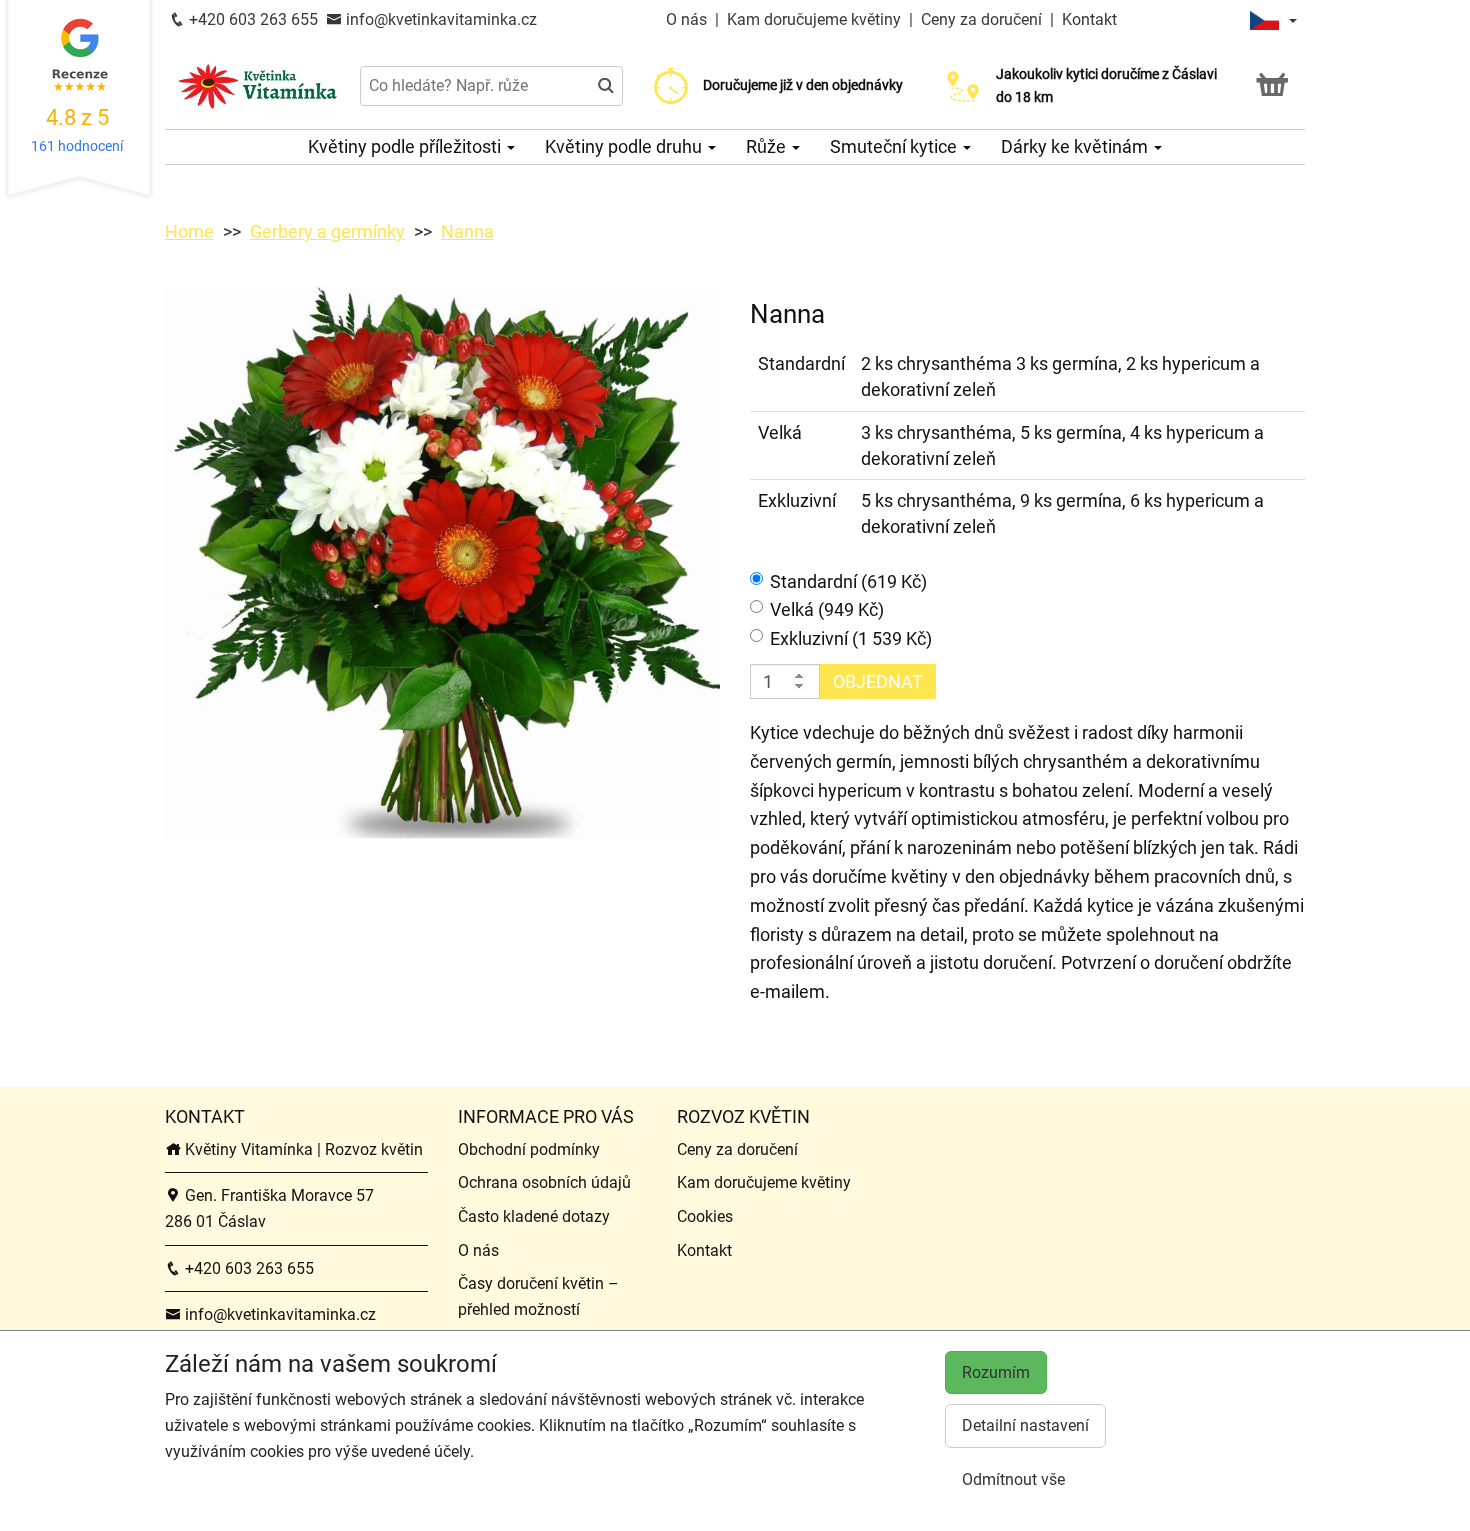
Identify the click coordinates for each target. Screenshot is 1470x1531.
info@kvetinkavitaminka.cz (439, 19)
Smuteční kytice (895, 146)
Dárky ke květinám (1076, 146)
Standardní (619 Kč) (848, 581)
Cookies (705, 1216)
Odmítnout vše (1013, 1479)
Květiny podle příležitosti (406, 146)
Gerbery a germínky (327, 231)
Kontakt (1089, 19)
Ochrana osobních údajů (544, 1182)
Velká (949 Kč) (827, 609)
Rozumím (996, 1372)
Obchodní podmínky (529, 1149)
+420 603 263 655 (251, 19)
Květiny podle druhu (625, 146)
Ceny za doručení (981, 19)
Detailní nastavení (1025, 1425)
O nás (688, 19)
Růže (768, 146)
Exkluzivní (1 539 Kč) (851, 638)
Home (189, 231)
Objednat (878, 681)
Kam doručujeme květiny (814, 19)
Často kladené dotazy (534, 1216)
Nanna (467, 231)
